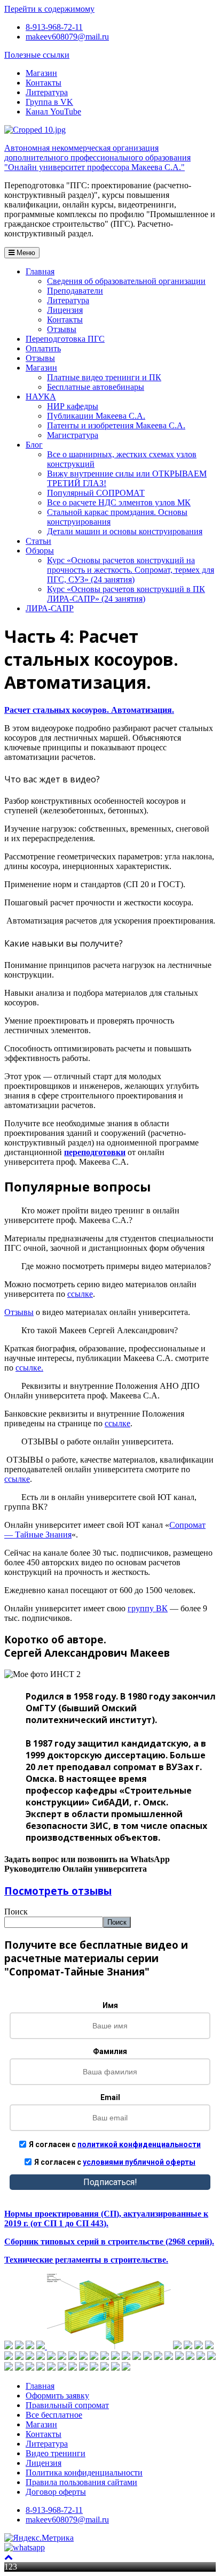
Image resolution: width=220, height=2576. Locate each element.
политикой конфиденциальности (139, 2144)
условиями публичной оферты (139, 2162)
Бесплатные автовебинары (96, 387)
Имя (110, 2005)
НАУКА (41, 397)
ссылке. (29, 1368)
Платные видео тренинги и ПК (104, 377)
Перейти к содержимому (49, 9)
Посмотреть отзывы (58, 1891)
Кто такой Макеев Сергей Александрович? (100, 1330)
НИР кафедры (73, 406)
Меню (25, 253)
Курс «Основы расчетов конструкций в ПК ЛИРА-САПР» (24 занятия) (126, 594)
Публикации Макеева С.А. (96, 416)
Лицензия (65, 310)
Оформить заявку (57, 2396)
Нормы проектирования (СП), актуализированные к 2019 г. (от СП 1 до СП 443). (106, 2219)
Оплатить (43, 348)
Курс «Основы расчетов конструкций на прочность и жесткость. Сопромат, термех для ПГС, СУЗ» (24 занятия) (131, 570)
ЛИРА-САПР (50, 608)
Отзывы (62, 329)
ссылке (80, 1294)
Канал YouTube (53, 112)
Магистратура (73, 435)
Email (110, 2097)
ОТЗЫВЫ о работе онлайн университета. (97, 1441)
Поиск (16, 1912)
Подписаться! (110, 2182)
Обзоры (40, 551)
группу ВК (148, 1608)
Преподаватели (75, 291)
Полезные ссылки (37, 55)
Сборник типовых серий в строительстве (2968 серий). (109, 2241)
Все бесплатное (54, 2415)
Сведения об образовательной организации (126, 281)
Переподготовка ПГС (65, 339)
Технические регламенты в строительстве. (86, 2260)
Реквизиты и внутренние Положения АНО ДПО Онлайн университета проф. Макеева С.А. (102, 1391)
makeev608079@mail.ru (67, 37)
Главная (40, 271)
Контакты (44, 83)
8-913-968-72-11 (54, 27)
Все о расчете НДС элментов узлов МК (119, 502)
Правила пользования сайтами (81, 2482)
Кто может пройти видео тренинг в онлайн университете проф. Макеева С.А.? (92, 1215)
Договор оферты (56, 2492)
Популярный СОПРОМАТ (96, 493)
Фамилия (110, 2051)
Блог (34, 445)
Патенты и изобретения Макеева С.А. (116, 425)
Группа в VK (49, 102)
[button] (110, 1216)
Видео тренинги (56, 2453)
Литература (47, 92)
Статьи (38, 541)
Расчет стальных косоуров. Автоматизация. (89, 710)
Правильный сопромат (67, 2405)
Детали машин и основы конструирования (125, 531)
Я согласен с (115, 2144)
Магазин (41, 73)
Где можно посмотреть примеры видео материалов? (116, 1266)
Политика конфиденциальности (84, 2473)
